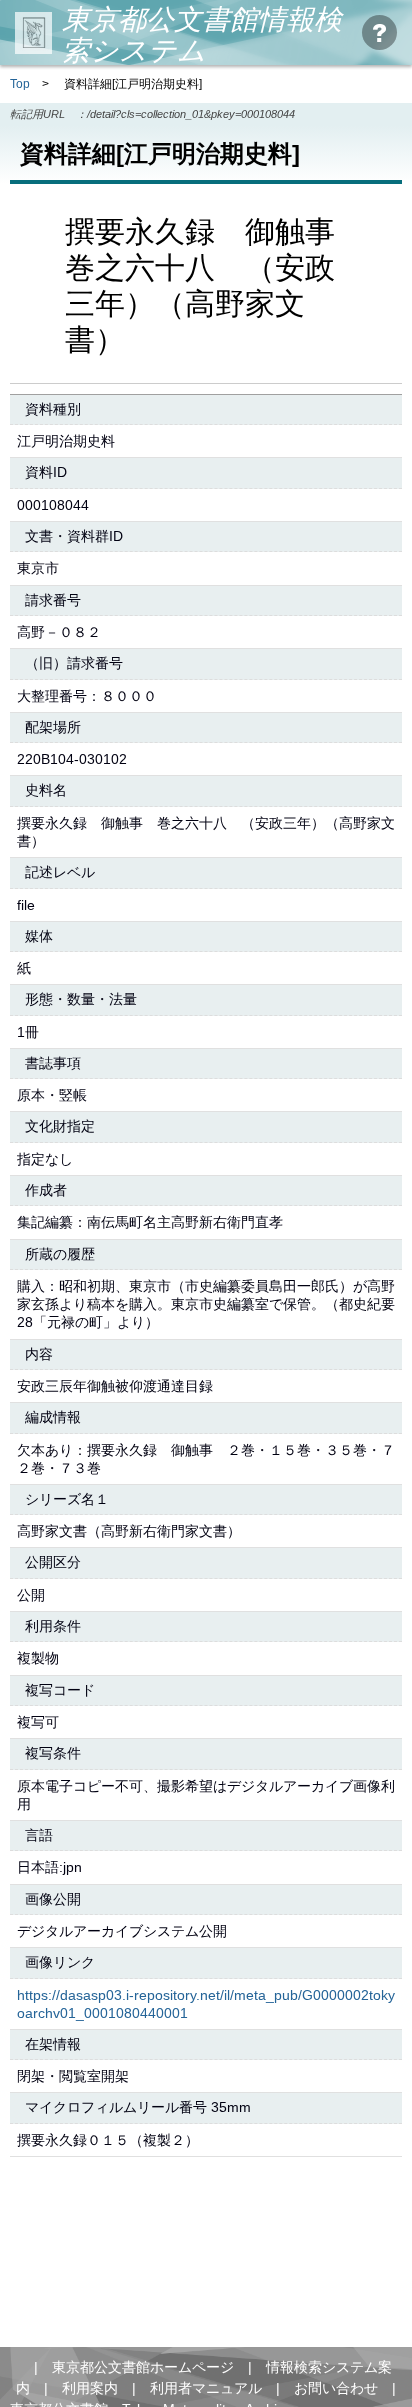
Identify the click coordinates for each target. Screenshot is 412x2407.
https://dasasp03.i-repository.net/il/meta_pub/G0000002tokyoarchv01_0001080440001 (206, 2004)
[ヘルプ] (379, 32)
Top (20, 84)
